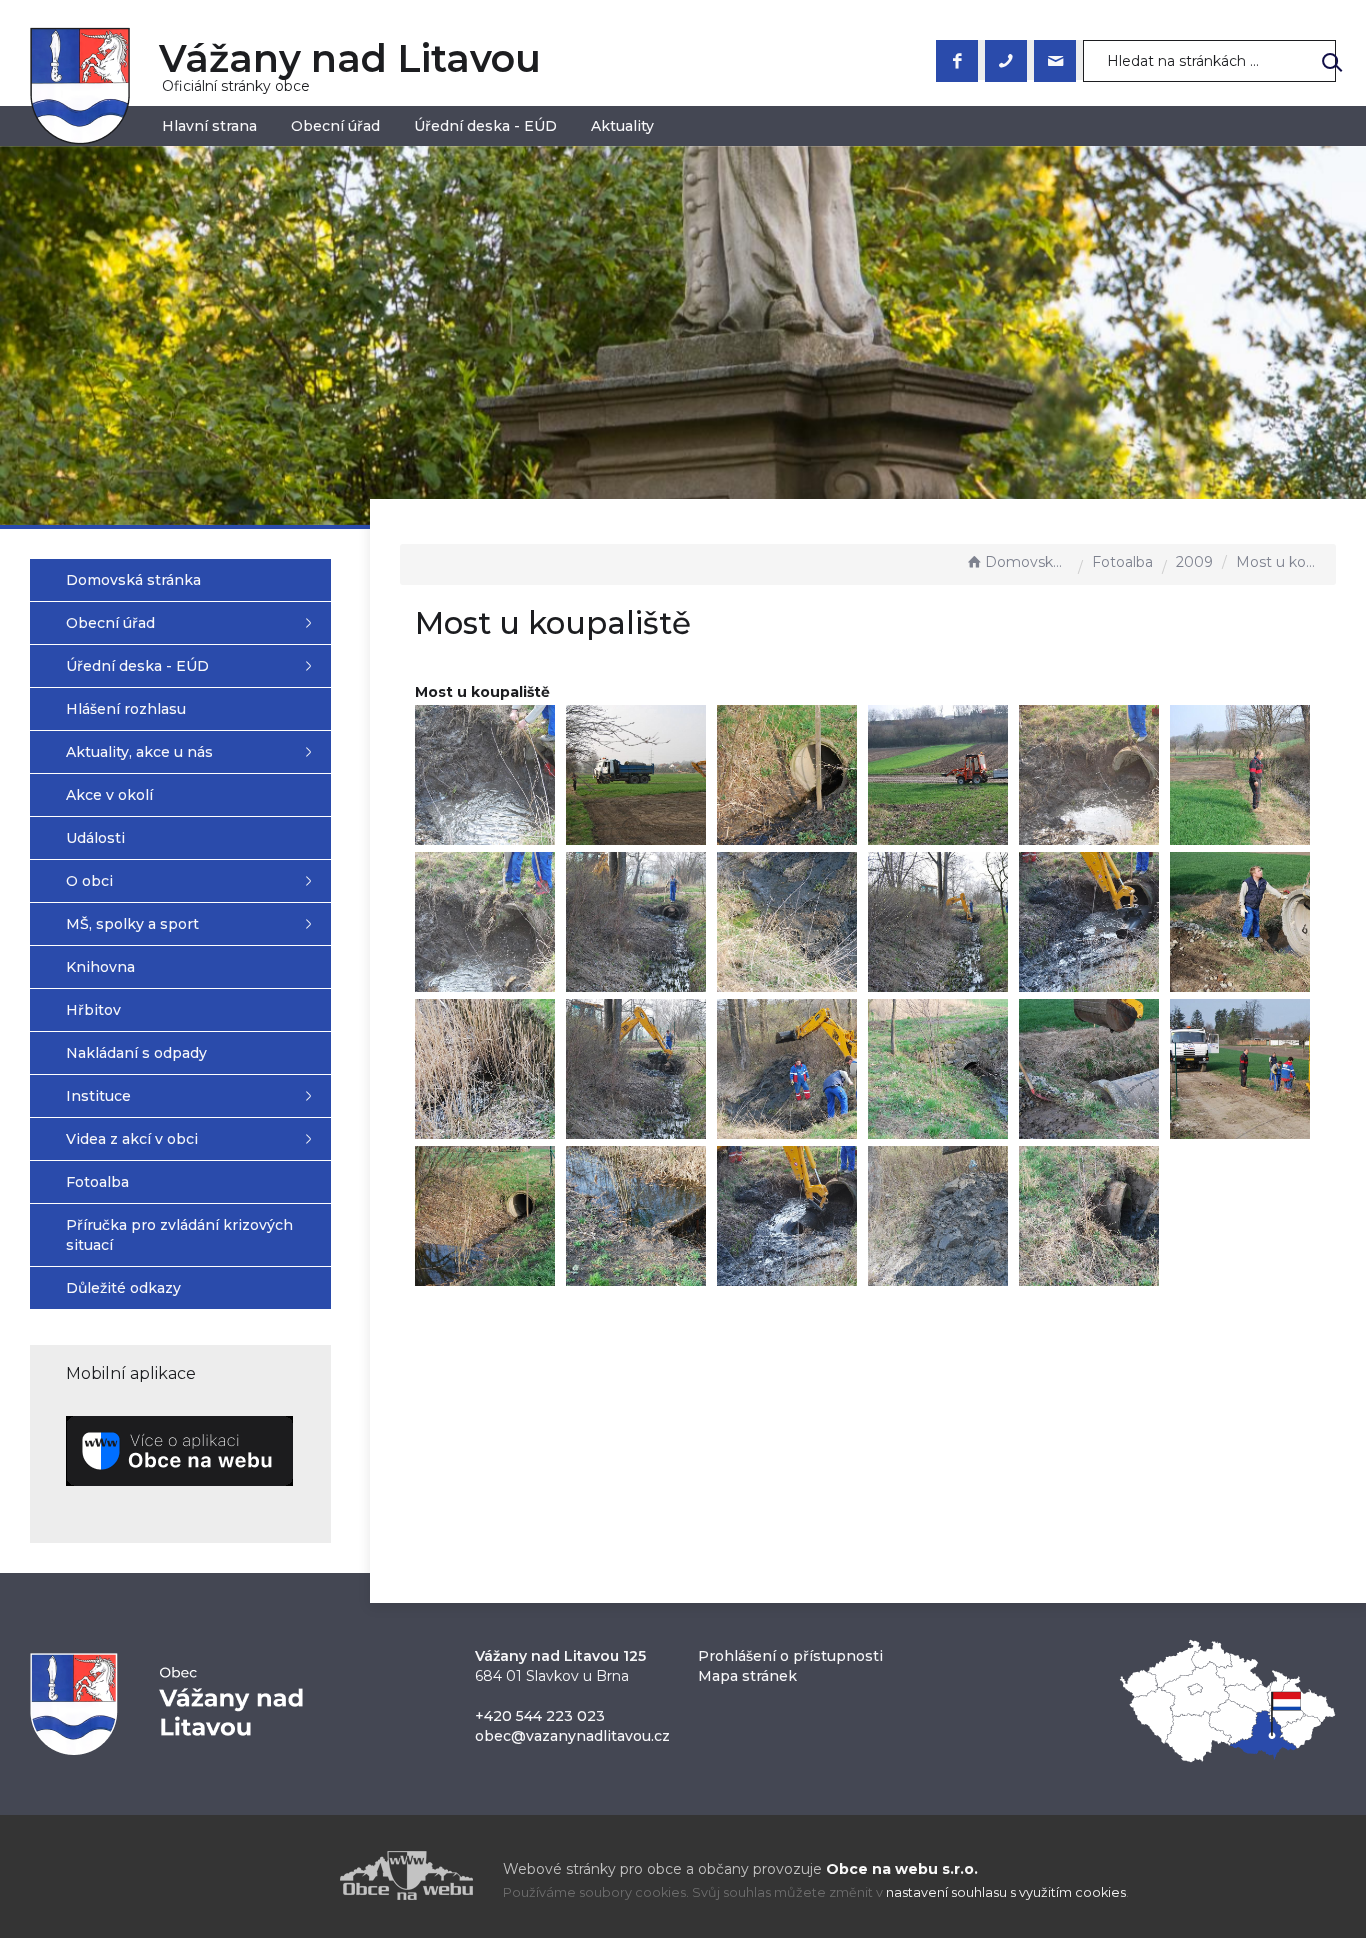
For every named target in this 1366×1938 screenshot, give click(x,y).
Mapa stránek (747, 1676)
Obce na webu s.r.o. (902, 1869)
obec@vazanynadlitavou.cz (572, 1736)
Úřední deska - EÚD (485, 126)
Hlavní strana (209, 126)
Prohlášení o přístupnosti (790, 1656)
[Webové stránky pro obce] (293, 1875)
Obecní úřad (335, 126)
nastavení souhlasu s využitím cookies (1006, 1892)
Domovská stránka (1027, 562)
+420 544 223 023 (540, 1716)
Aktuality (622, 126)
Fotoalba (1122, 562)
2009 (1194, 562)
